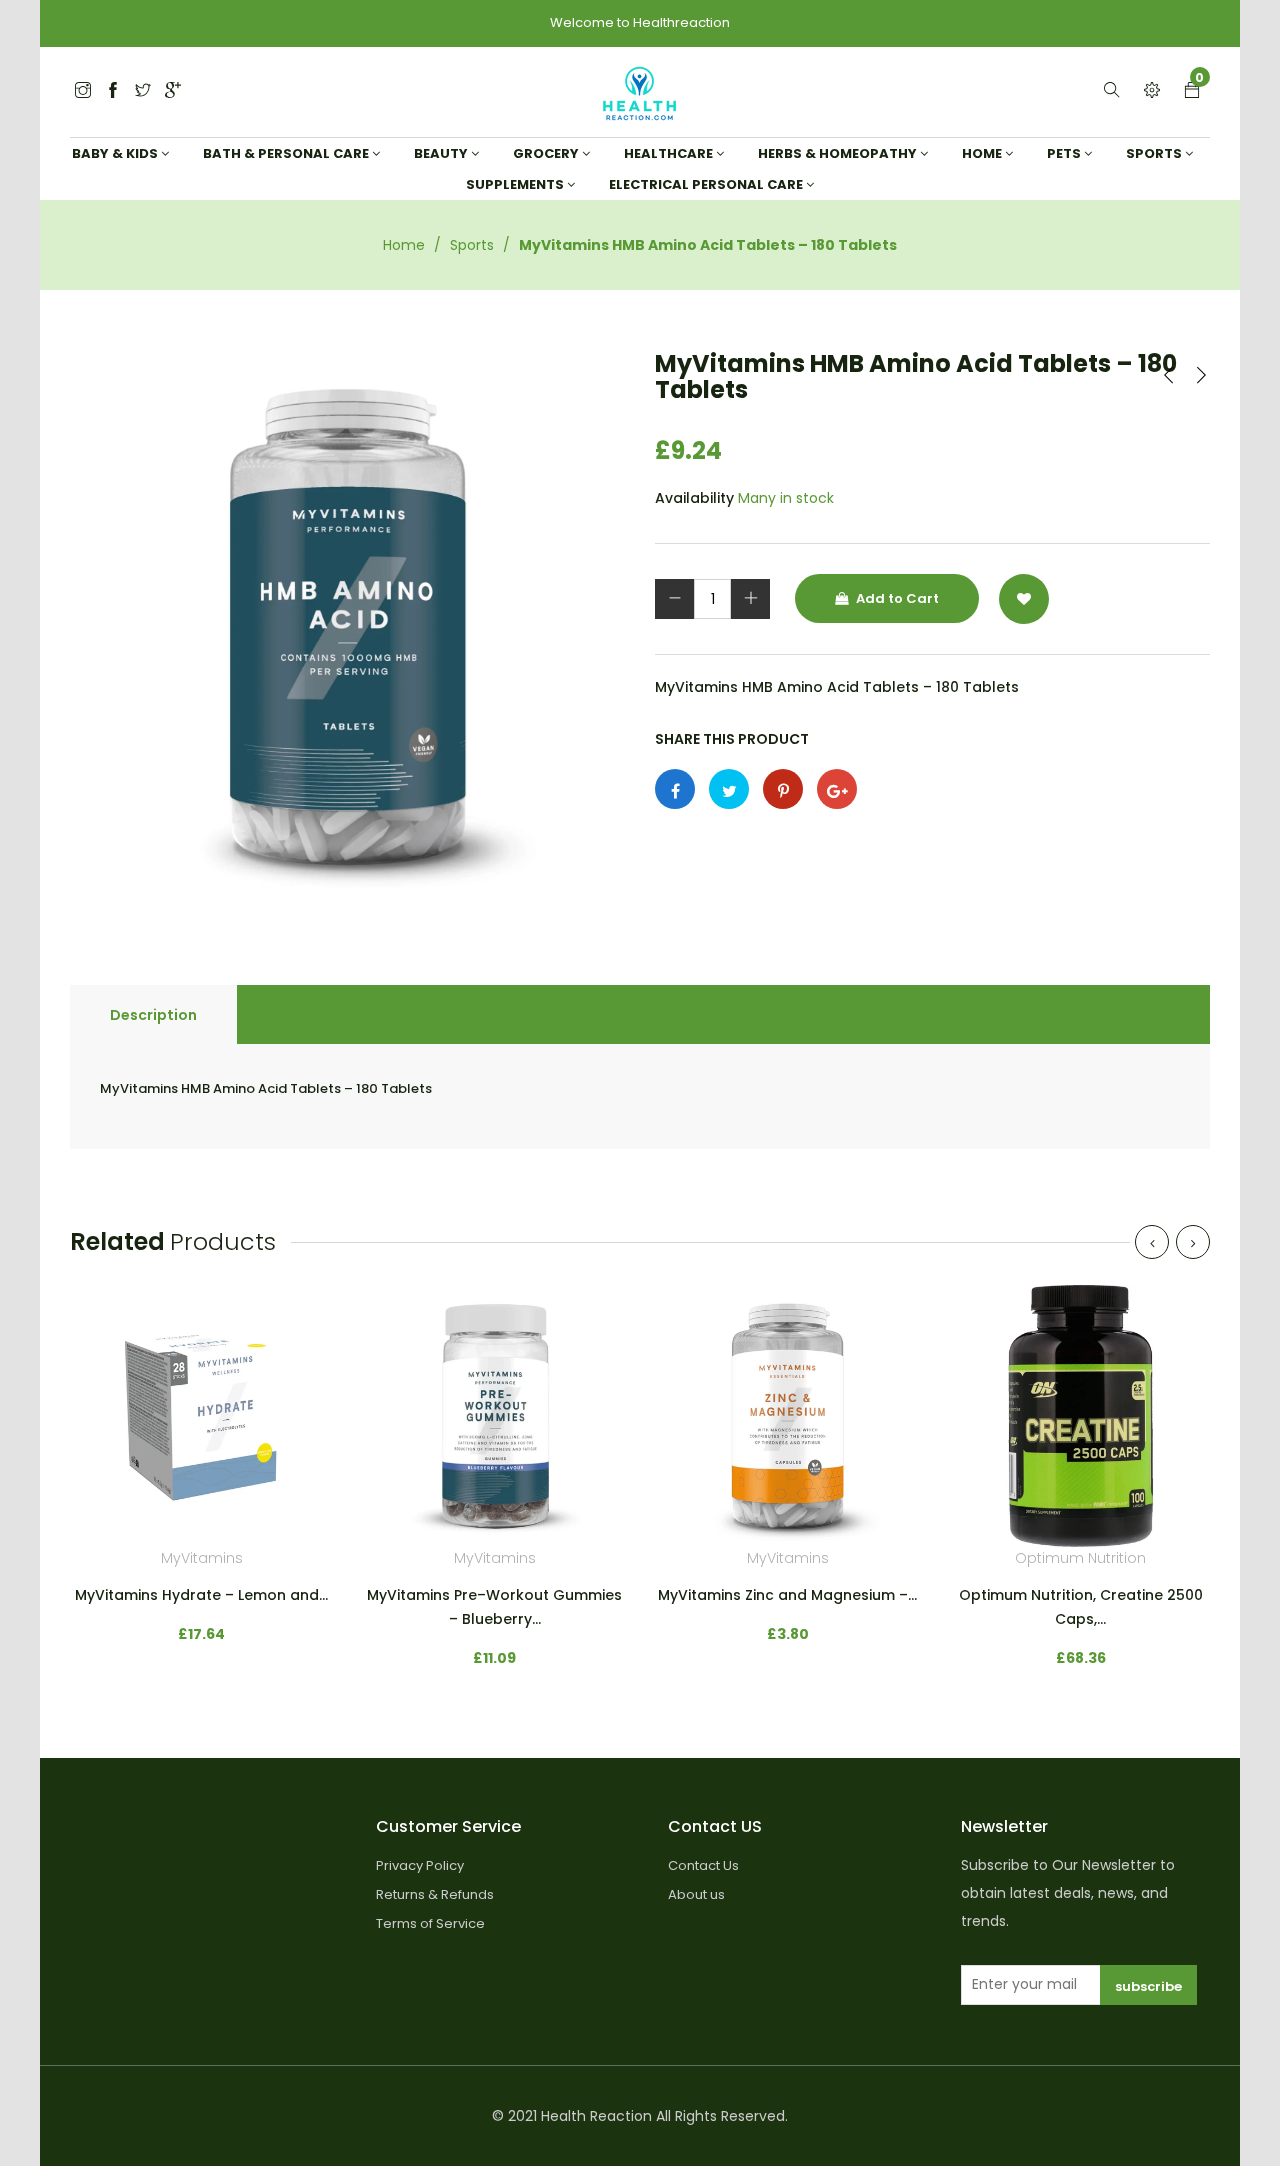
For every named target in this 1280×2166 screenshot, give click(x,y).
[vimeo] (783, 789)
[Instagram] (143, 91)
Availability (694, 498)
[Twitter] (83, 91)
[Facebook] (113, 91)
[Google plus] (837, 789)
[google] (173, 91)
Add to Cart (896, 598)
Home (404, 245)
